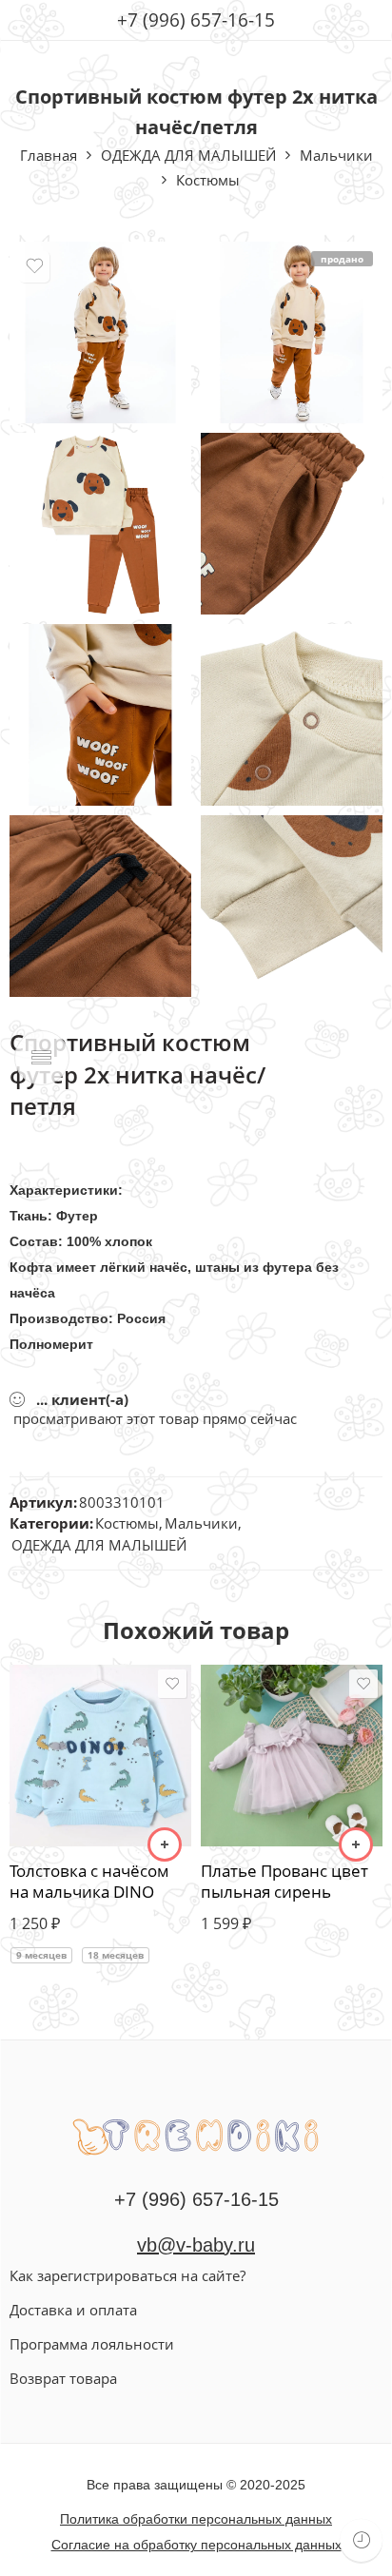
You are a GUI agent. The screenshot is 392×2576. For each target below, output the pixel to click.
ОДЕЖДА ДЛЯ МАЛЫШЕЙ (188, 155)
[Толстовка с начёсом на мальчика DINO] (100, 1756)
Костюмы (208, 180)
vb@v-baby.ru (196, 2245)
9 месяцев (41, 1955)
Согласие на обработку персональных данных (196, 2545)
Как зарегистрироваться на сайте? (127, 2275)
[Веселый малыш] (196, 2135)
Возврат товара (63, 2378)
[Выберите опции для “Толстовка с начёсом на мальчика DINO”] (165, 1844)
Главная (49, 155)
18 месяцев (116, 1955)
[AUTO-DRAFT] (100, 332)
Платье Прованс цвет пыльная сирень (284, 1881)
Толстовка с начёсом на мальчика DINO (89, 1881)
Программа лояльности (92, 2344)
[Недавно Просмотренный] (361, 2540)
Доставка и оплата (73, 2310)
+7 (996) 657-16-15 (196, 20)
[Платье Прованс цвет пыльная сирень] (292, 1756)
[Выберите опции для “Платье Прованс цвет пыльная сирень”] (356, 1844)
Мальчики (336, 155)
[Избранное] (34, 267)
